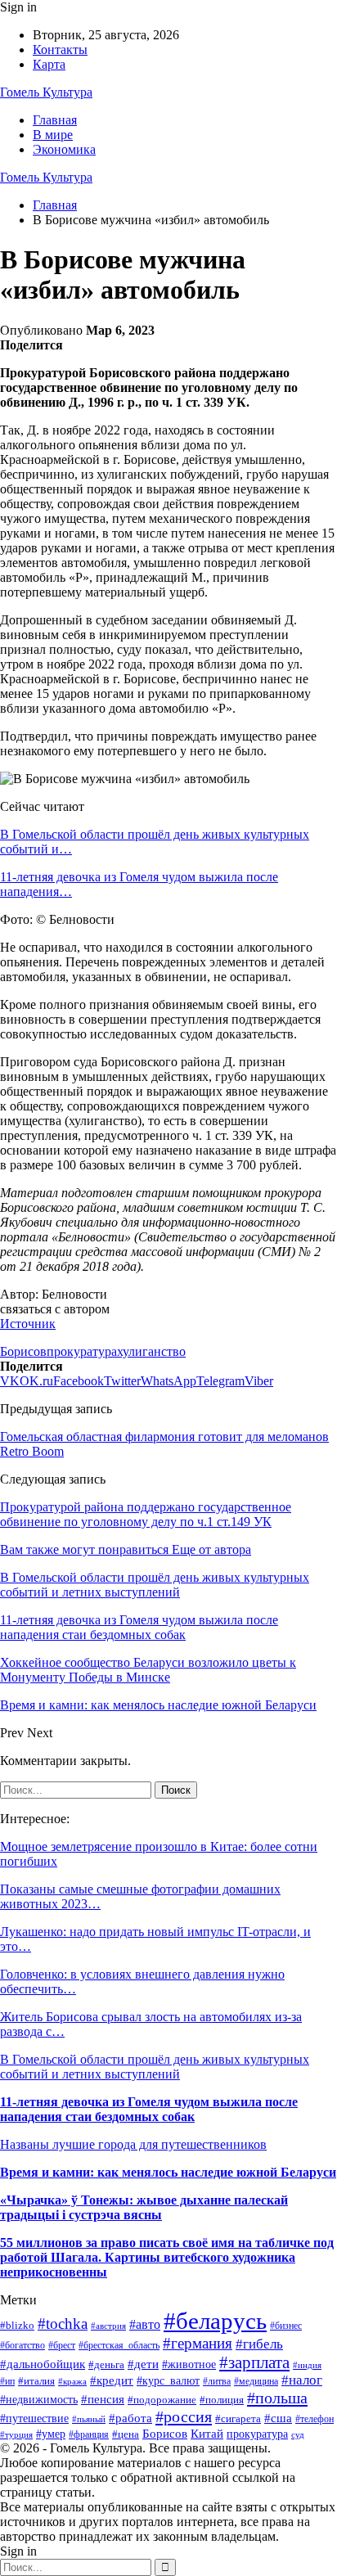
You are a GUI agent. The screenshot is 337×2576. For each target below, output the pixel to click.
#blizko (17, 2325)
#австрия (108, 2326)
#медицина (256, 2382)
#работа (130, 2418)
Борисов (23, 1351)
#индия (307, 2365)
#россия (184, 2416)
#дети (143, 2364)
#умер (51, 2434)
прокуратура (82, 1351)
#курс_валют (168, 2380)
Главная (55, 120)
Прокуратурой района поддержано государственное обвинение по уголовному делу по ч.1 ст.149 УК (146, 1514)
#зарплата (254, 2362)
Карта (49, 64)
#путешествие (34, 2418)
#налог (302, 2380)
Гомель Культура (46, 92)
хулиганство (151, 1351)
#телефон (315, 2419)
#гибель (259, 2344)
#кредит (112, 2380)
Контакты (60, 50)
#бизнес (286, 2326)
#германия (198, 2343)
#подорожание (162, 2400)
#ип (7, 2381)
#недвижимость (39, 2399)
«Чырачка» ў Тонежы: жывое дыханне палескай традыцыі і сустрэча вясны (144, 2207)
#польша (277, 2398)
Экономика (64, 149)
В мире (53, 135)
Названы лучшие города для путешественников (133, 2144)
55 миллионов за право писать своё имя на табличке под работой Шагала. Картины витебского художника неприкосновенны (167, 2257)
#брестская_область (119, 2345)
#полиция (222, 2400)
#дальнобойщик (43, 2364)
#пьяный (89, 2419)
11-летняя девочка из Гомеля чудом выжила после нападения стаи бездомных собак (149, 2109)
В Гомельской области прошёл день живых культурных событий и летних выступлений (155, 2067)
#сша (278, 2418)
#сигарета (238, 2418)
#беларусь (215, 2321)
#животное (189, 2364)
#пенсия (103, 2399)
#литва (217, 2381)
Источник (28, 1324)
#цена (126, 2434)
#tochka (63, 2324)
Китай (207, 2434)
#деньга (106, 2364)
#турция (16, 2434)
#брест (62, 2346)
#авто (145, 2324)
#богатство (22, 2345)
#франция (89, 2435)
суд (298, 2435)
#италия (36, 2381)
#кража (72, 2381)
